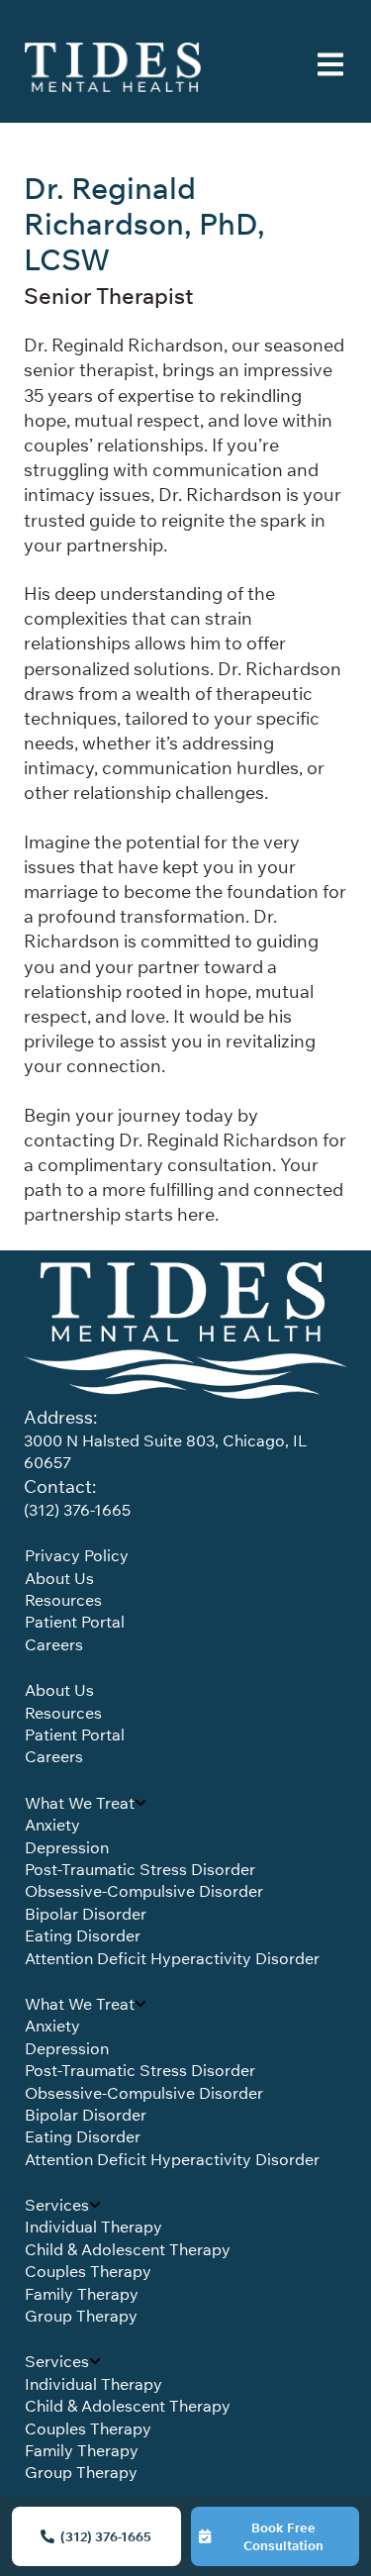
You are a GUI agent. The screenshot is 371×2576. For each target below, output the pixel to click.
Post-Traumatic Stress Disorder (140, 1869)
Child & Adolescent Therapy (128, 2249)
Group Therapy (81, 2316)
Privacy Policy (77, 1555)
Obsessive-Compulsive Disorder (144, 1891)
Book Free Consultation (283, 2536)
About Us (59, 1578)
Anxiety (52, 1825)
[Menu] (330, 67)
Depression (67, 1847)
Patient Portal (75, 1622)
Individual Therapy (93, 2227)
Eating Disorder (83, 1935)
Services (57, 2205)
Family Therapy (82, 2294)
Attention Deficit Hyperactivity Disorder (172, 1958)
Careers (54, 1644)
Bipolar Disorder (86, 1914)
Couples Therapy (88, 2271)
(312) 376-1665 (106, 2536)
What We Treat (80, 1803)
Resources (63, 1600)
